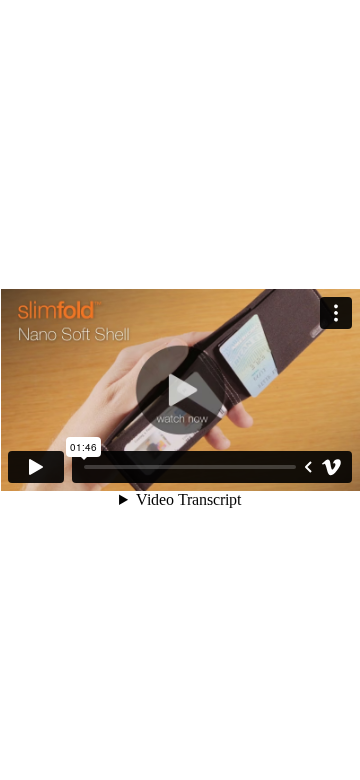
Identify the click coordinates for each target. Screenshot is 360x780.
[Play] (36, 467)
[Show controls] (308, 467)
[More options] (336, 313)
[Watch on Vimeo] (332, 467)
